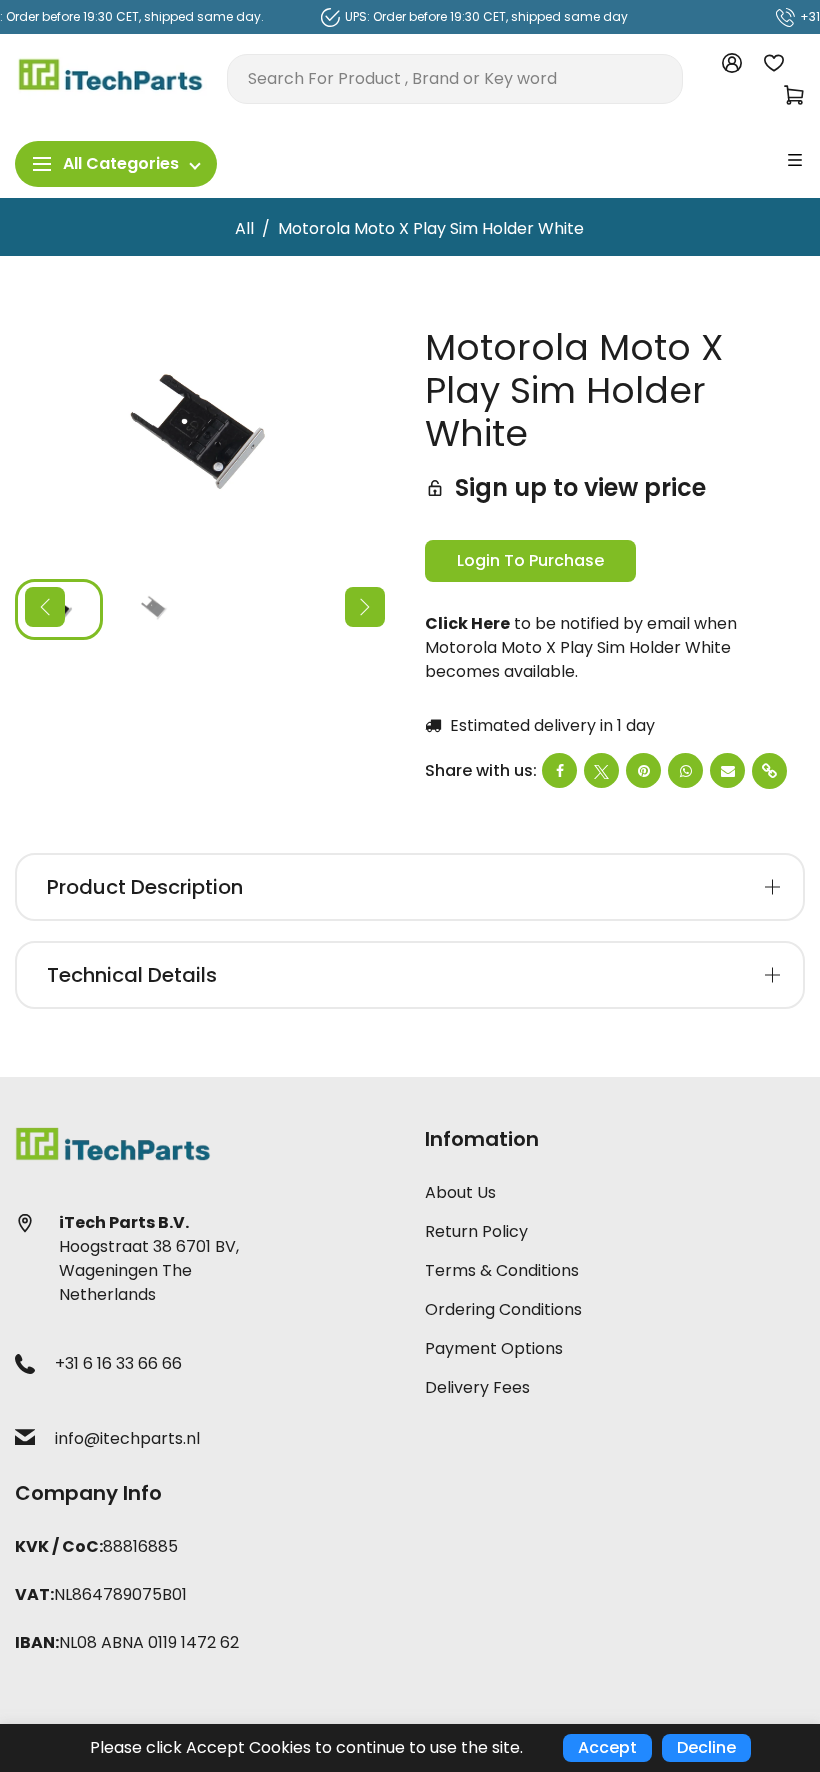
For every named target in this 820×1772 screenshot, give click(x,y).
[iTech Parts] (111, 77)
